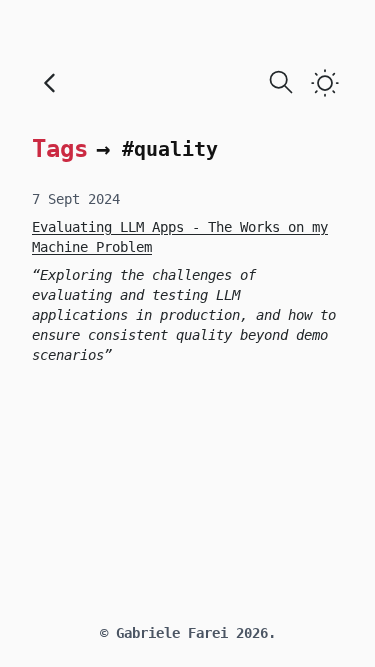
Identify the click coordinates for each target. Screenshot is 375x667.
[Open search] (281, 82)
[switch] (325, 83)
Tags (60, 149)
